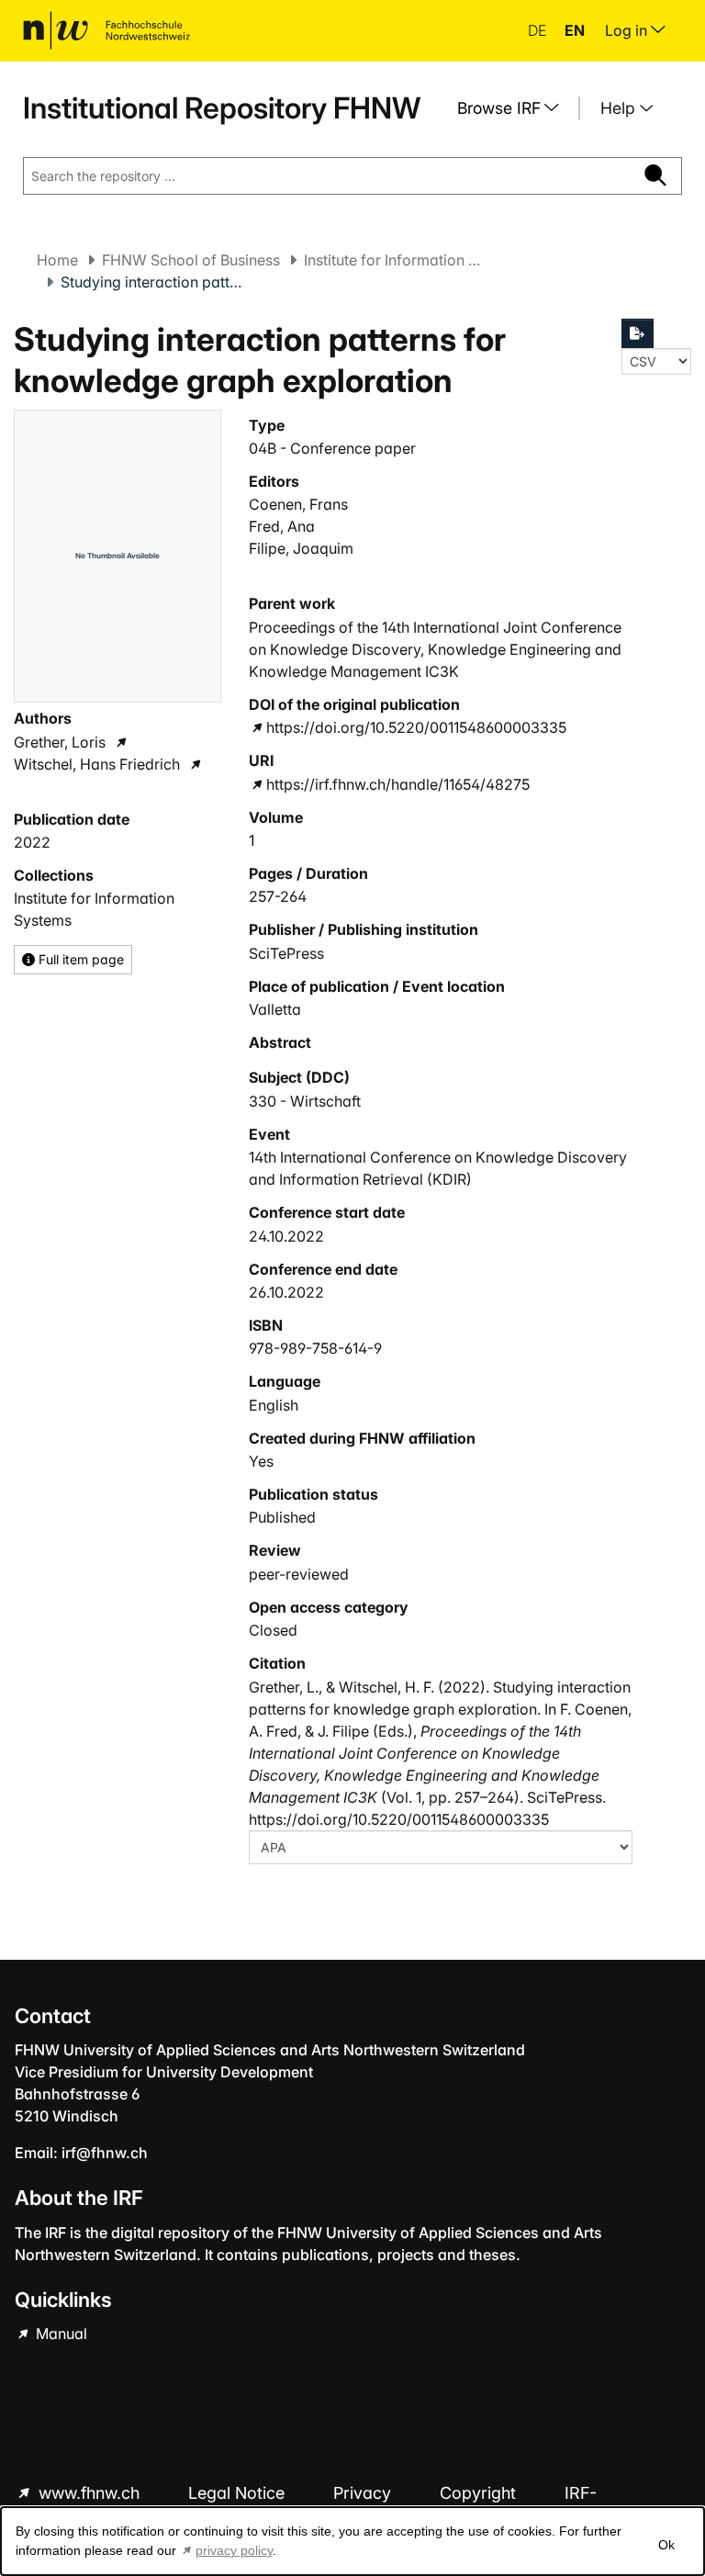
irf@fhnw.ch (105, 2153)
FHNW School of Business (191, 260)
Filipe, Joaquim (301, 548)
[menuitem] (515, 108)
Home (57, 260)
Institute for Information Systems (396, 260)
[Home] (106, 30)
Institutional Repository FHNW (222, 108)
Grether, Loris (60, 742)
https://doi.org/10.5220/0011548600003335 (416, 727)
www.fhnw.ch (89, 2493)
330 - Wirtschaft (305, 1101)
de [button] (539, 30)
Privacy (364, 2493)
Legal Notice (239, 2493)
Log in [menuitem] (628, 30)
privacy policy (234, 2550)
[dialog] (352, 2541)
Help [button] (620, 108)
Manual (60, 2334)
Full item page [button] (79, 959)
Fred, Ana (282, 526)
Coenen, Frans (298, 504)
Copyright (480, 2493)
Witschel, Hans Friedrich (97, 764)
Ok (666, 2545)
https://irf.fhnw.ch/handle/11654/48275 (398, 784)
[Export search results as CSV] (638, 333)
